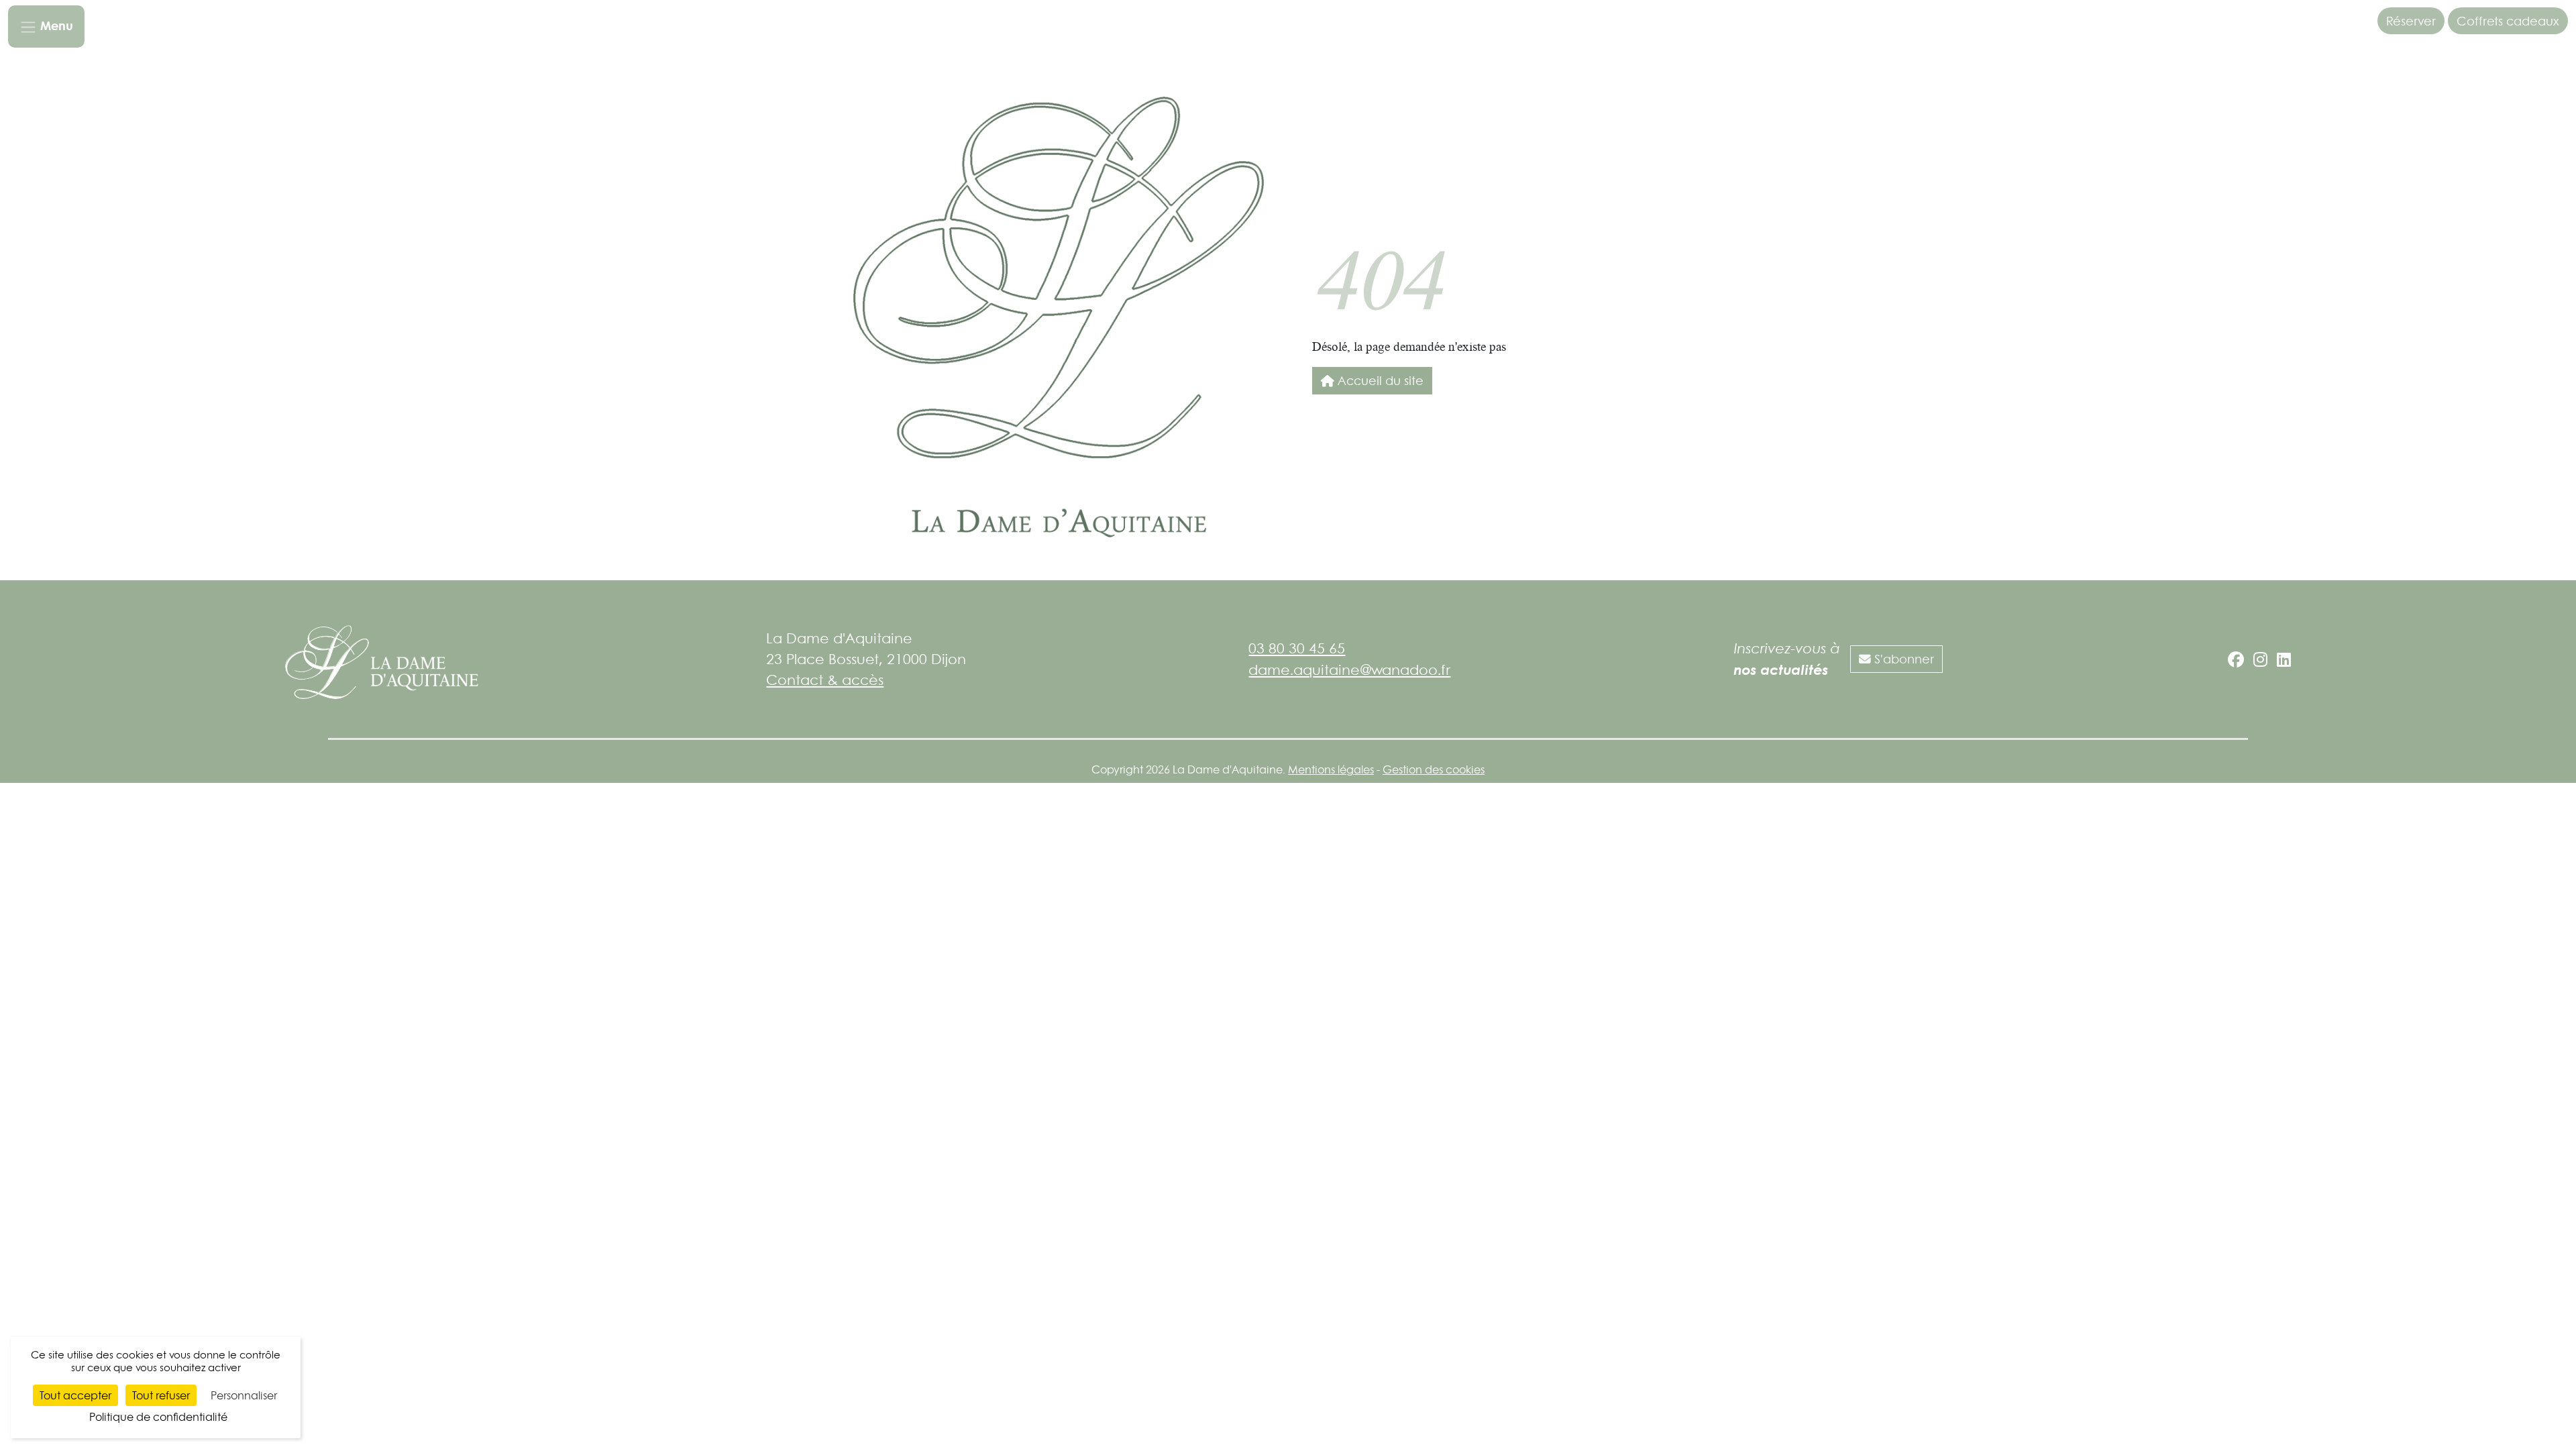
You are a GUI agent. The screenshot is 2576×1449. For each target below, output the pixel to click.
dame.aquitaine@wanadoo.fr (1349, 669)
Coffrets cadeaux (2508, 21)
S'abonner (1902, 659)
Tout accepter (75, 1395)
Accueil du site (1379, 380)
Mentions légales (1331, 769)
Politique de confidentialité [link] (158, 1417)
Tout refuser (161, 1395)
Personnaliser (244, 1395)
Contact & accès (825, 680)
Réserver (2411, 21)
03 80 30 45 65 (1297, 648)
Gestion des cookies (1434, 769)
